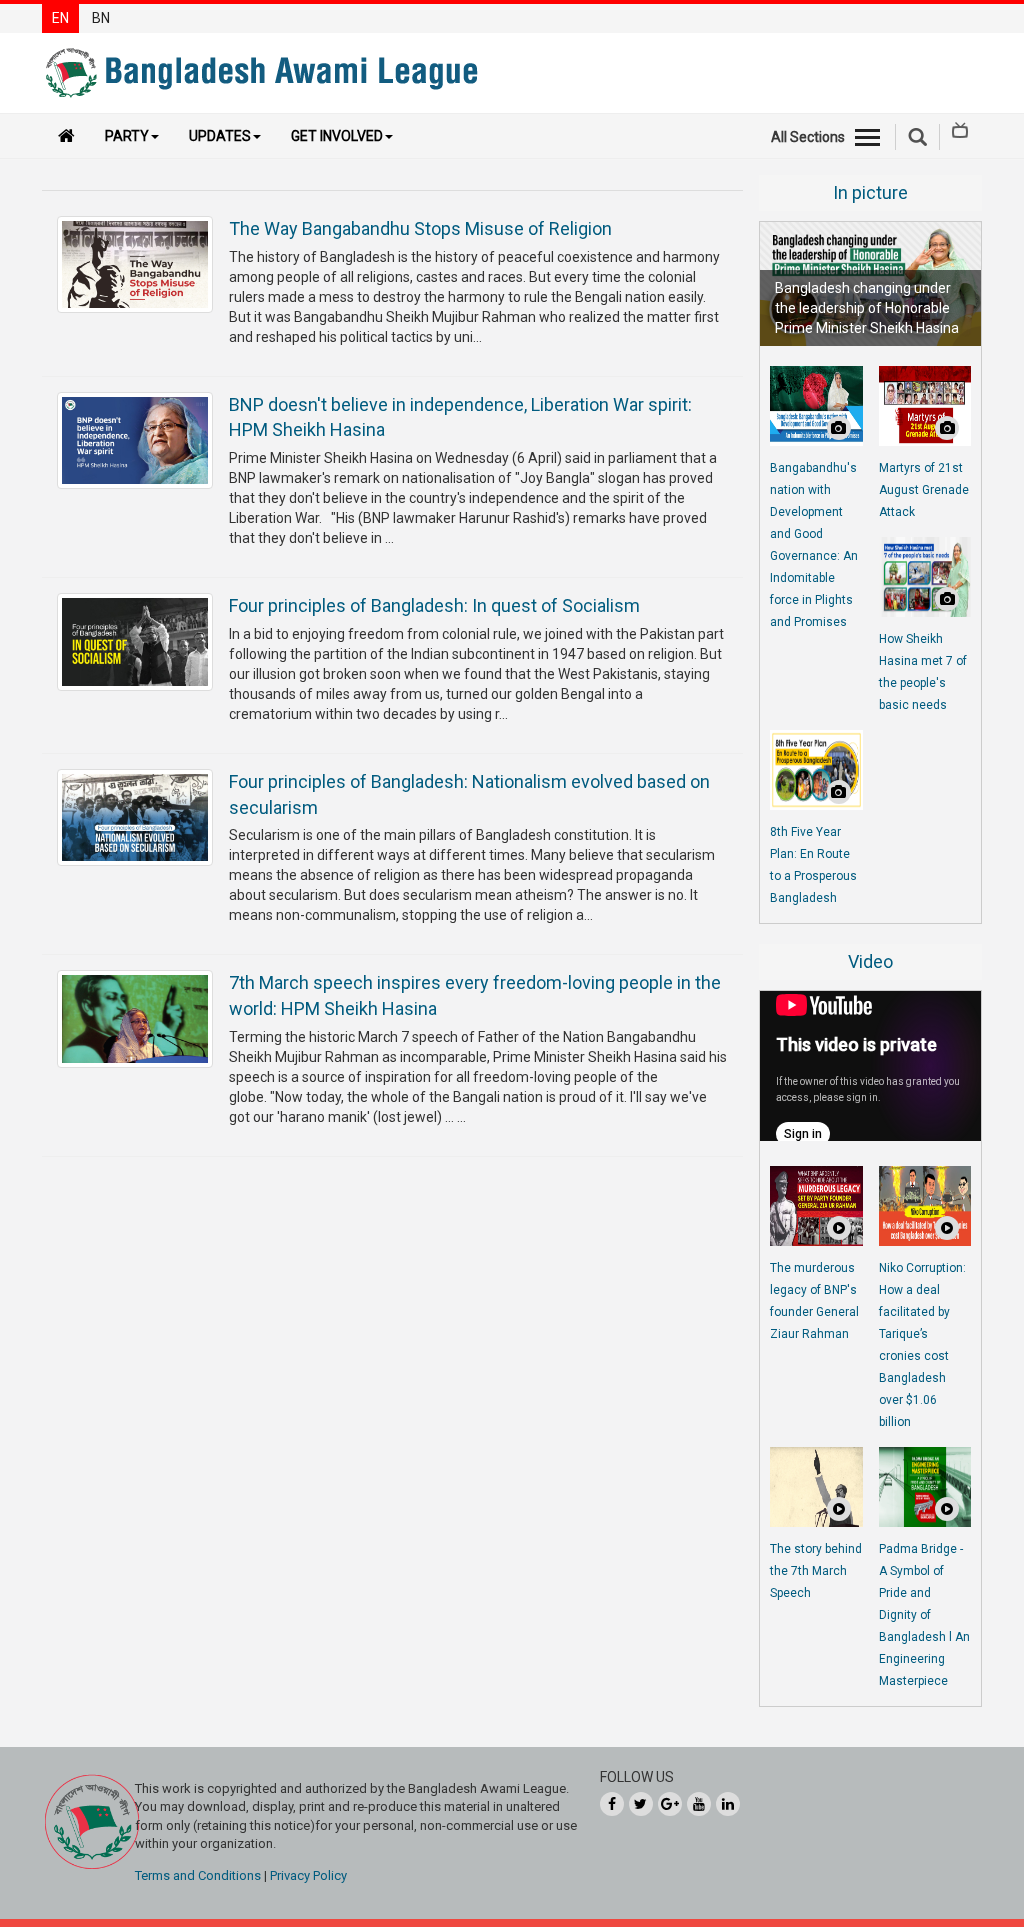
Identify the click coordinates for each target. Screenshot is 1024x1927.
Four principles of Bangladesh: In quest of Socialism (434, 605)
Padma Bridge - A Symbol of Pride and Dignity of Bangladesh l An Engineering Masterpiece (924, 1615)
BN (101, 18)
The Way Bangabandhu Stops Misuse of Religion (420, 228)
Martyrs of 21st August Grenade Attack (924, 490)
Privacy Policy (308, 1875)
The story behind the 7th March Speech (816, 1571)
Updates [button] (220, 136)
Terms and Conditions (198, 1875)
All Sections (808, 137)
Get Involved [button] (337, 136)
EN (60, 18)
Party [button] (127, 136)
